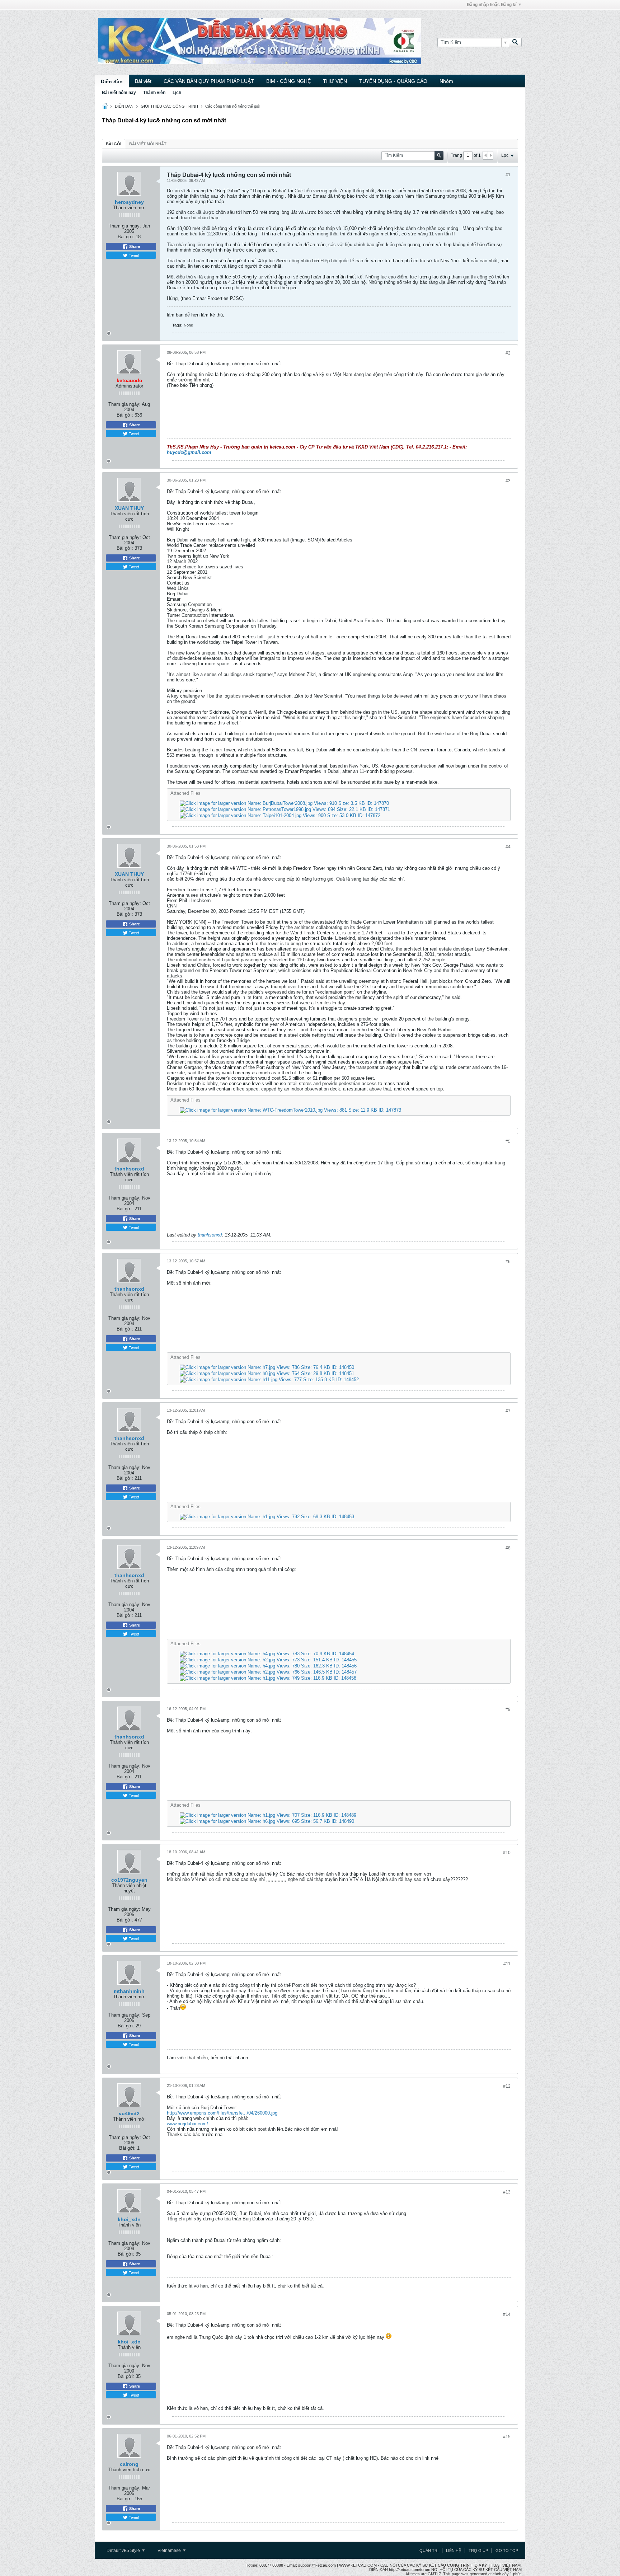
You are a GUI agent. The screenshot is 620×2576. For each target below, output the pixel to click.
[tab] (114, 144)
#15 (507, 2437)
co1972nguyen (129, 1880)
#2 (508, 353)
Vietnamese (170, 2551)
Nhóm (446, 81)
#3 (508, 481)
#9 (508, 1709)
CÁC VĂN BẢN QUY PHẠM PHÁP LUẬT (209, 81)
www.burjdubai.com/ (187, 2124)
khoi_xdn (129, 2219)
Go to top (507, 2551)
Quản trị (429, 2551)
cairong (129, 2464)
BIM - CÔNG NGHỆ (288, 81)
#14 (507, 2314)
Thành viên (154, 93)
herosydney (129, 202)
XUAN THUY (129, 508)
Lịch (177, 93)
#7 (508, 1411)
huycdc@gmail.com (189, 452)
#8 (508, 1548)
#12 (507, 2086)
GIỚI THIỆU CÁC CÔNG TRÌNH (169, 106)
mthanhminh (129, 1991)
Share (134, 247)
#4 (508, 847)
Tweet (133, 255)
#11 (507, 1964)
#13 (507, 2192)
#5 (508, 1141)
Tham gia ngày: (125, 226)
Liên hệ (454, 2551)
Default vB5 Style (124, 2551)
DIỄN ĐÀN (124, 106)
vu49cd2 (129, 2113)
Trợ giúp (478, 2551)
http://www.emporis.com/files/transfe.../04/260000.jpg (222, 2113)
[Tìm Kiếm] (515, 42)
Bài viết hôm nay (119, 93)
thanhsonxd (129, 1169)
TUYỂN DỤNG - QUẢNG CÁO (393, 81)
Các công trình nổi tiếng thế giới (233, 106)
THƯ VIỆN (335, 81)
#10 (507, 1853)
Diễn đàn (112, 81)
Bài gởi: (126, 237)
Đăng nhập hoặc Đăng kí (492, 5)
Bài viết (143, 81)
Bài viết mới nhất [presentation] (148, 144)
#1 (508, 175)
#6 (508, 1262)
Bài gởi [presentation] (114, 144)
